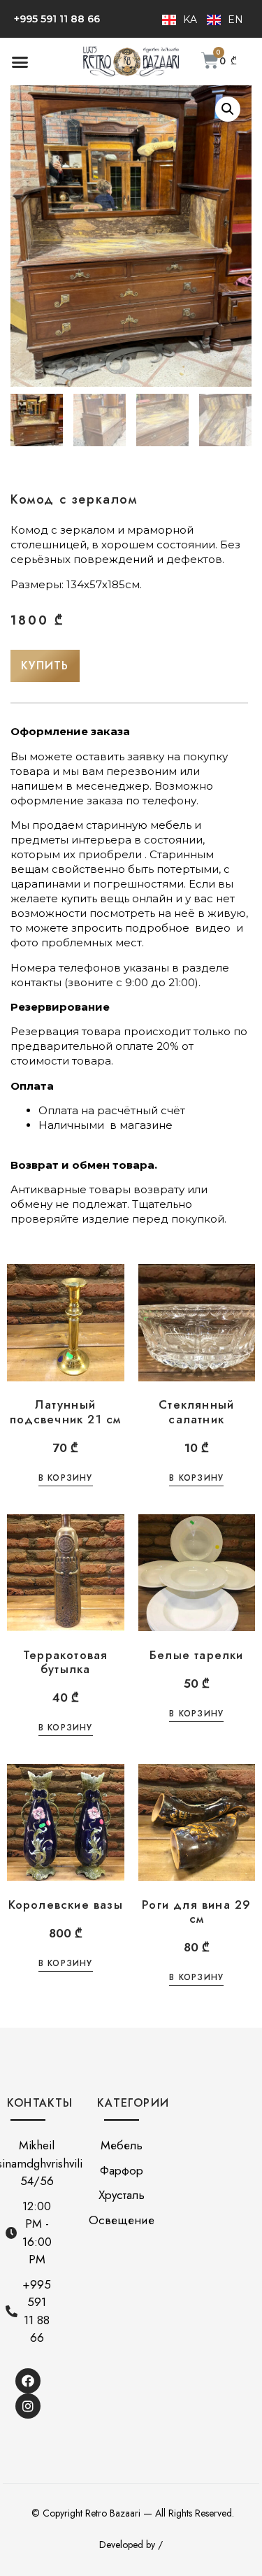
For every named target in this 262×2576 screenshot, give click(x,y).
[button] (20, 62)
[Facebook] (28, 2381)
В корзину (66, 1479)
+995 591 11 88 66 (57, 19)
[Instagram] (28, 2406)
